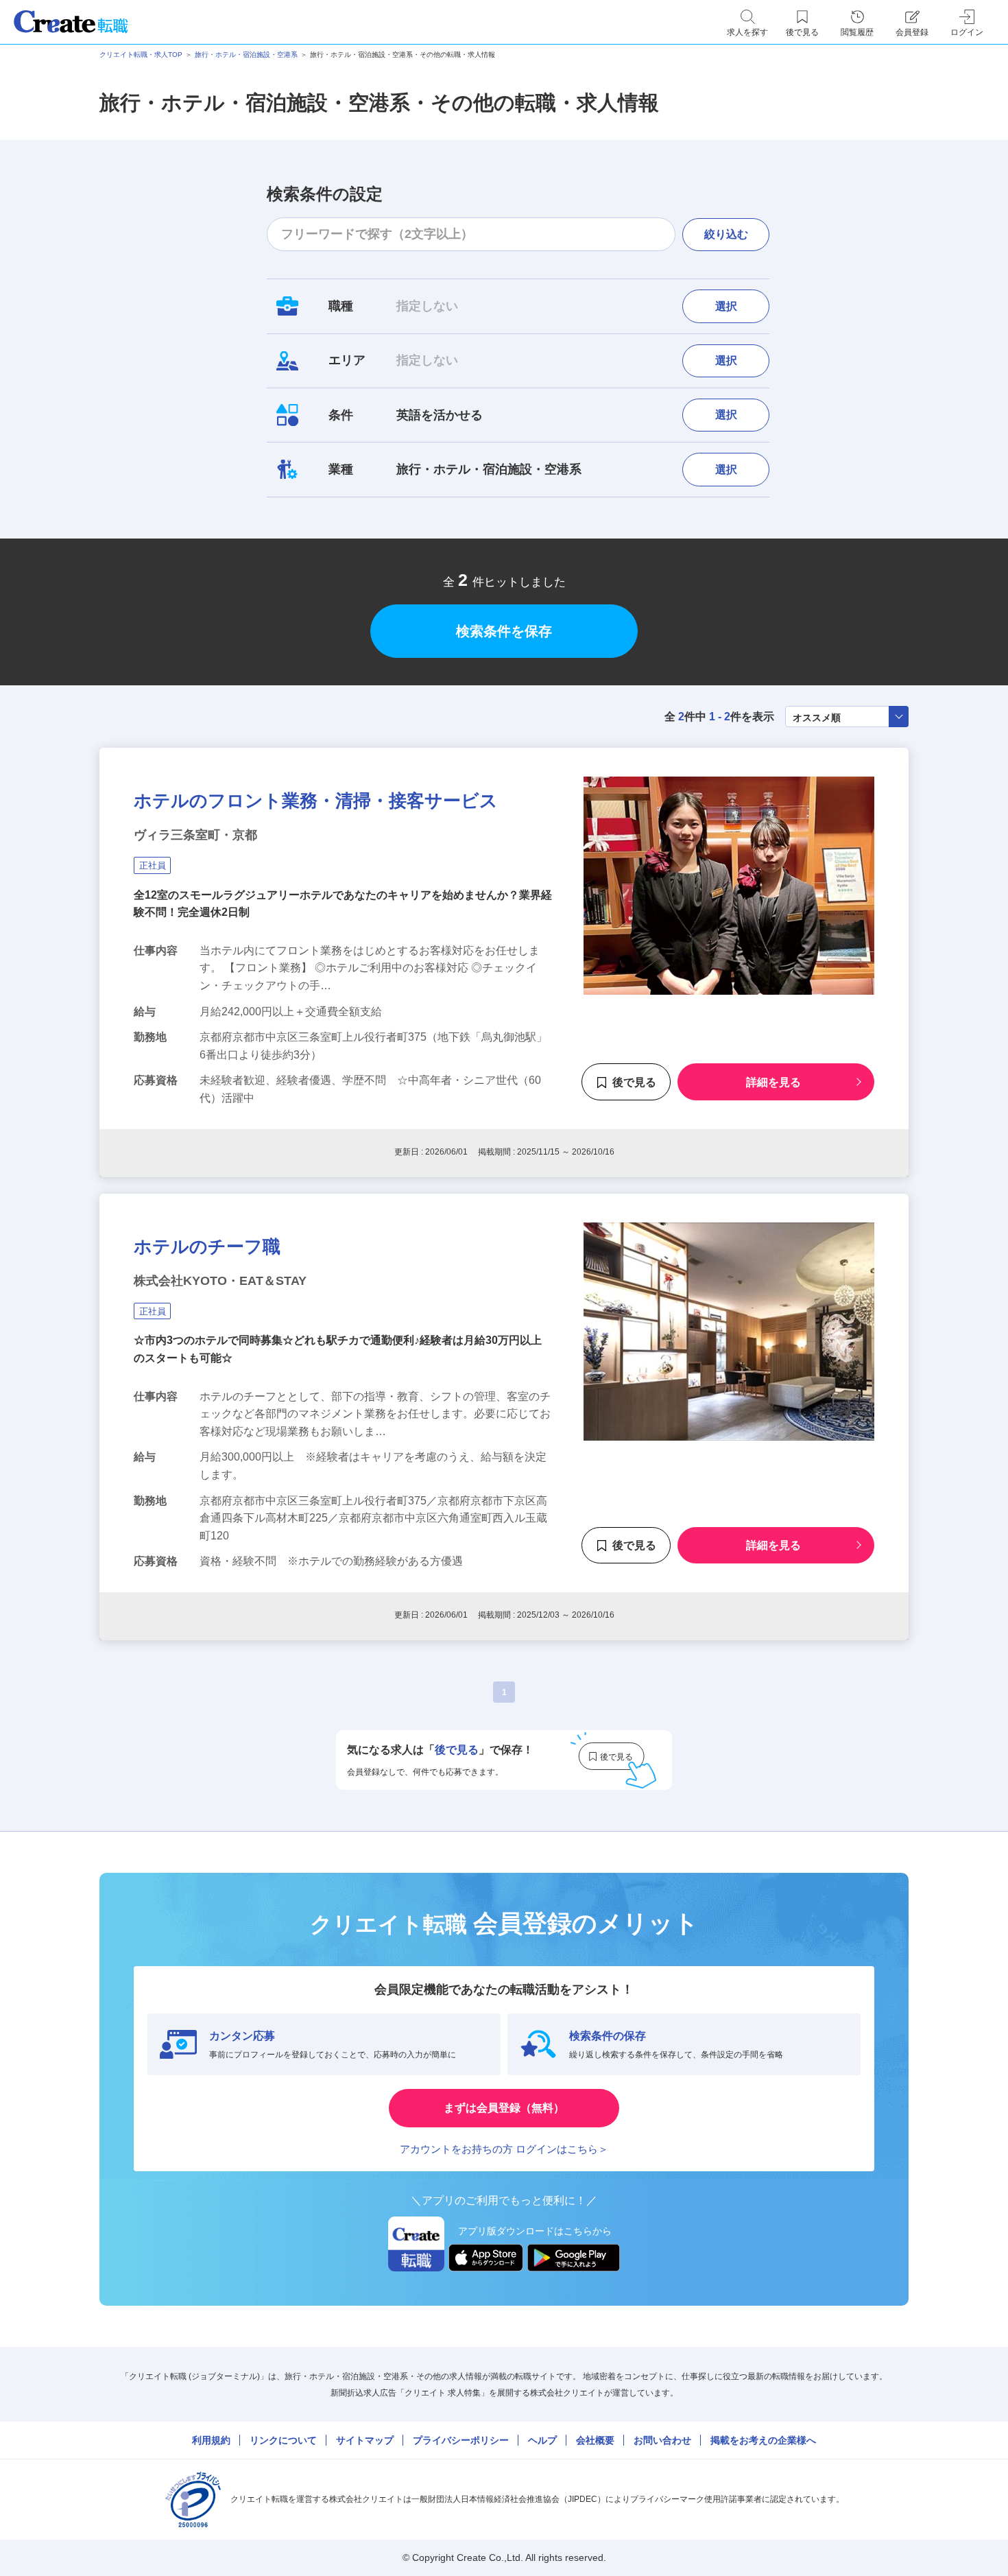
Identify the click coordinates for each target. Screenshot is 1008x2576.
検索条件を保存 (504, 631)
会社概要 (595, 2440)
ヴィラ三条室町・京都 (195, 835)
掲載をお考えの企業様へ (763, 2440)
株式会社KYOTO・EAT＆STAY (220, 1281)
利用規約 (211, 2440)
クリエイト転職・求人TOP (141, 55)
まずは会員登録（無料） (504, 2108)
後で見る (634, 1082)
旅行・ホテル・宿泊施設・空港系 (246, 55)
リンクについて (283, 2440)
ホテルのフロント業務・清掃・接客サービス (316, 801)
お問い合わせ (662, 2440)
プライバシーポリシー (461, 2440)
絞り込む (726, 234)
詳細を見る (773, 1082)
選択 (726, 306)
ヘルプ (542, 2440)
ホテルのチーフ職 (207, 1246)
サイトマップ (365, 2440)
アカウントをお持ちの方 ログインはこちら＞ (504, 2149)
